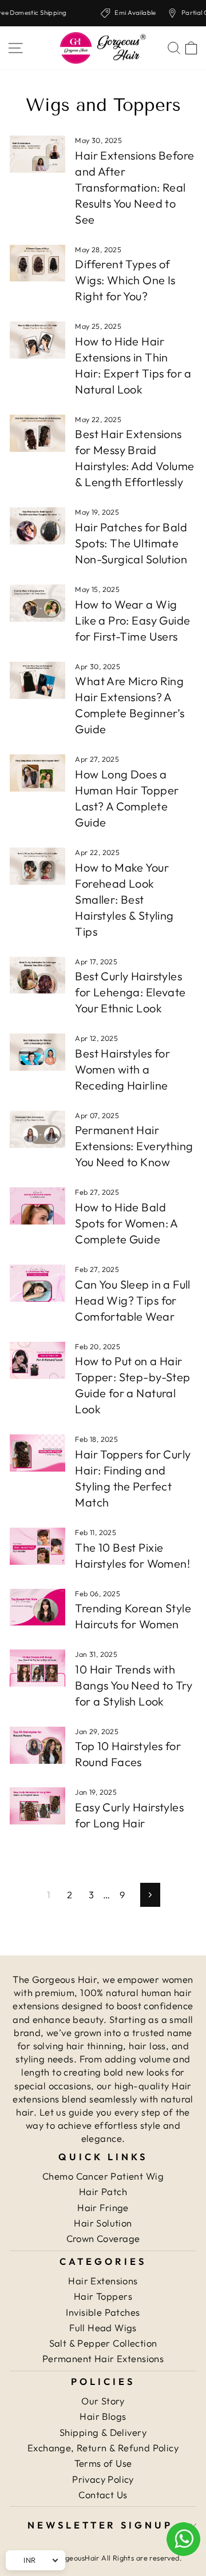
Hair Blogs (103, 2416)
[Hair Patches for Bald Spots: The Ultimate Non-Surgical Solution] (37, 526)
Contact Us (103, 2494)
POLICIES (103, 2381)
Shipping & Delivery (103, 2432)
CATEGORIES (103, 2261)
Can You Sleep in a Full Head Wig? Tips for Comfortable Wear (133, 1300)
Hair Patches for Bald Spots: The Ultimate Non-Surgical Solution (131, 543)
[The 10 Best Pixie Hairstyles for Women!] (37, 1546)
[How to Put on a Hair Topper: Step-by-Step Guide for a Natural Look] (37, 1360)
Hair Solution (103, 2223)
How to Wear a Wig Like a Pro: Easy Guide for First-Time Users (132, 620)
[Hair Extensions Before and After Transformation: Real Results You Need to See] (37, 154)
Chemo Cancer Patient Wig (103, 2176)
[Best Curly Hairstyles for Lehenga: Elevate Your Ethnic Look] (37, 975)
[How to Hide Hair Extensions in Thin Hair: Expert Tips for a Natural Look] (37, 340)
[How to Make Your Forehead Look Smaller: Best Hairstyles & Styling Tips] (37, 866)
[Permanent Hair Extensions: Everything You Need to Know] (37, 1129)
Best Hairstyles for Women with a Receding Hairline (122, 1069)
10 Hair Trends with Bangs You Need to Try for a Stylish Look (134, 1685)
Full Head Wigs (103, 2327)
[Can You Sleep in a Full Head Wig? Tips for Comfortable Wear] (37, 1283)
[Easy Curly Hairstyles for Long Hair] (37, 1806)
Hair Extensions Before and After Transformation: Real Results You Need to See (134, 187)
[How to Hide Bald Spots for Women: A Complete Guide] (37, 1206)
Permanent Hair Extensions (103, 2358)
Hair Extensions (103, 2281)
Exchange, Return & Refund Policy (103, 2448)
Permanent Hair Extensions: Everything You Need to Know (134, 1146)
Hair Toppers (103, 2296)
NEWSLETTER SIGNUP (100, 2525)
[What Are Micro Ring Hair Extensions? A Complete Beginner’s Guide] (37, 680)
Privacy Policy (103, 2479)
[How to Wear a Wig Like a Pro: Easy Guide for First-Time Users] (37, 603)
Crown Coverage (103, 2238)
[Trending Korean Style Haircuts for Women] (37, 1607)
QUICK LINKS (103, 2156)
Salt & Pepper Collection (103, 2343)
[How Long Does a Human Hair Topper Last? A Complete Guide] (37, 773)
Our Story (103, 2401)
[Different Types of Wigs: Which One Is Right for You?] (37, 263)
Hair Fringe (103, 2207)
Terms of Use (103, 2463)
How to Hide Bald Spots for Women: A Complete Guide (126, 1223)
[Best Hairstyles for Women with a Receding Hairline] (37, 1052)
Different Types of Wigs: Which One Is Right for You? (125, 280)
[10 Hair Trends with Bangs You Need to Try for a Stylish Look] (37, 1668)
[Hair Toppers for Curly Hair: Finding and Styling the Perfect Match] (37, 1453)
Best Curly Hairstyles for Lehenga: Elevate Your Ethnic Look (130, 992)
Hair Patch (103, 2191)
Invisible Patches (103, 2312)
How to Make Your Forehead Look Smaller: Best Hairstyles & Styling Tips (124, 899)
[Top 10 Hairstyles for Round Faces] (37, 1745)
